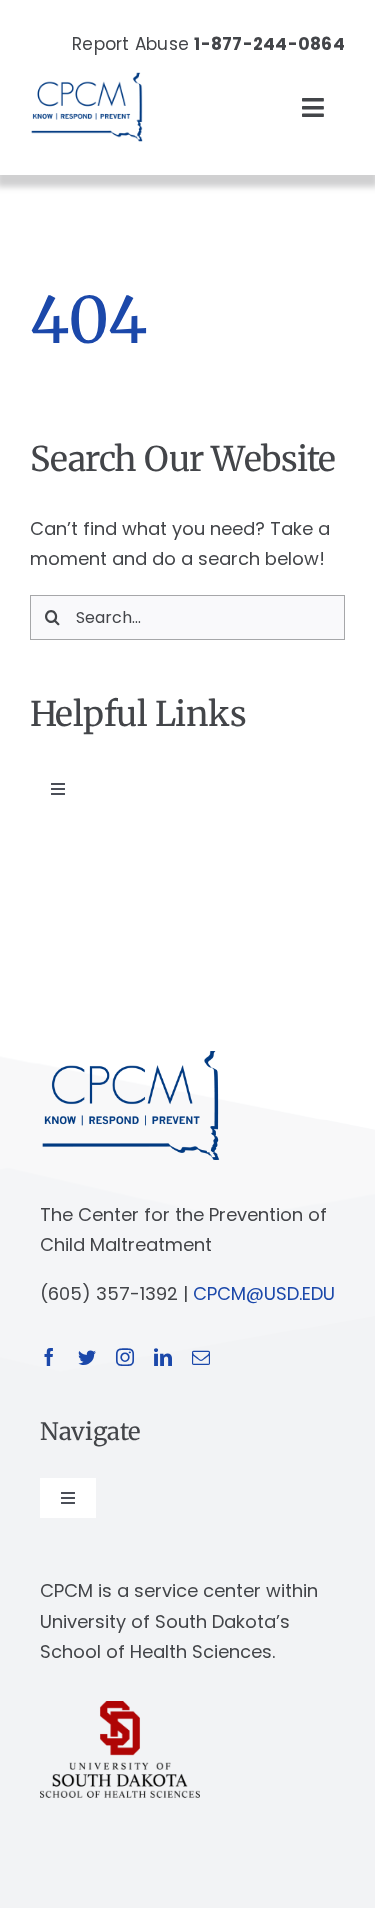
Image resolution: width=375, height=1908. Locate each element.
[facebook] (49, 1357)
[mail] (201, 1357)
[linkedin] (163, 1357)
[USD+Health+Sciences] (120, 1709)
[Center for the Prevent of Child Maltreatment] (86, 67)
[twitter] (87, 1357)
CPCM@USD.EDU (264, 1293)
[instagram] (125, 1357)
